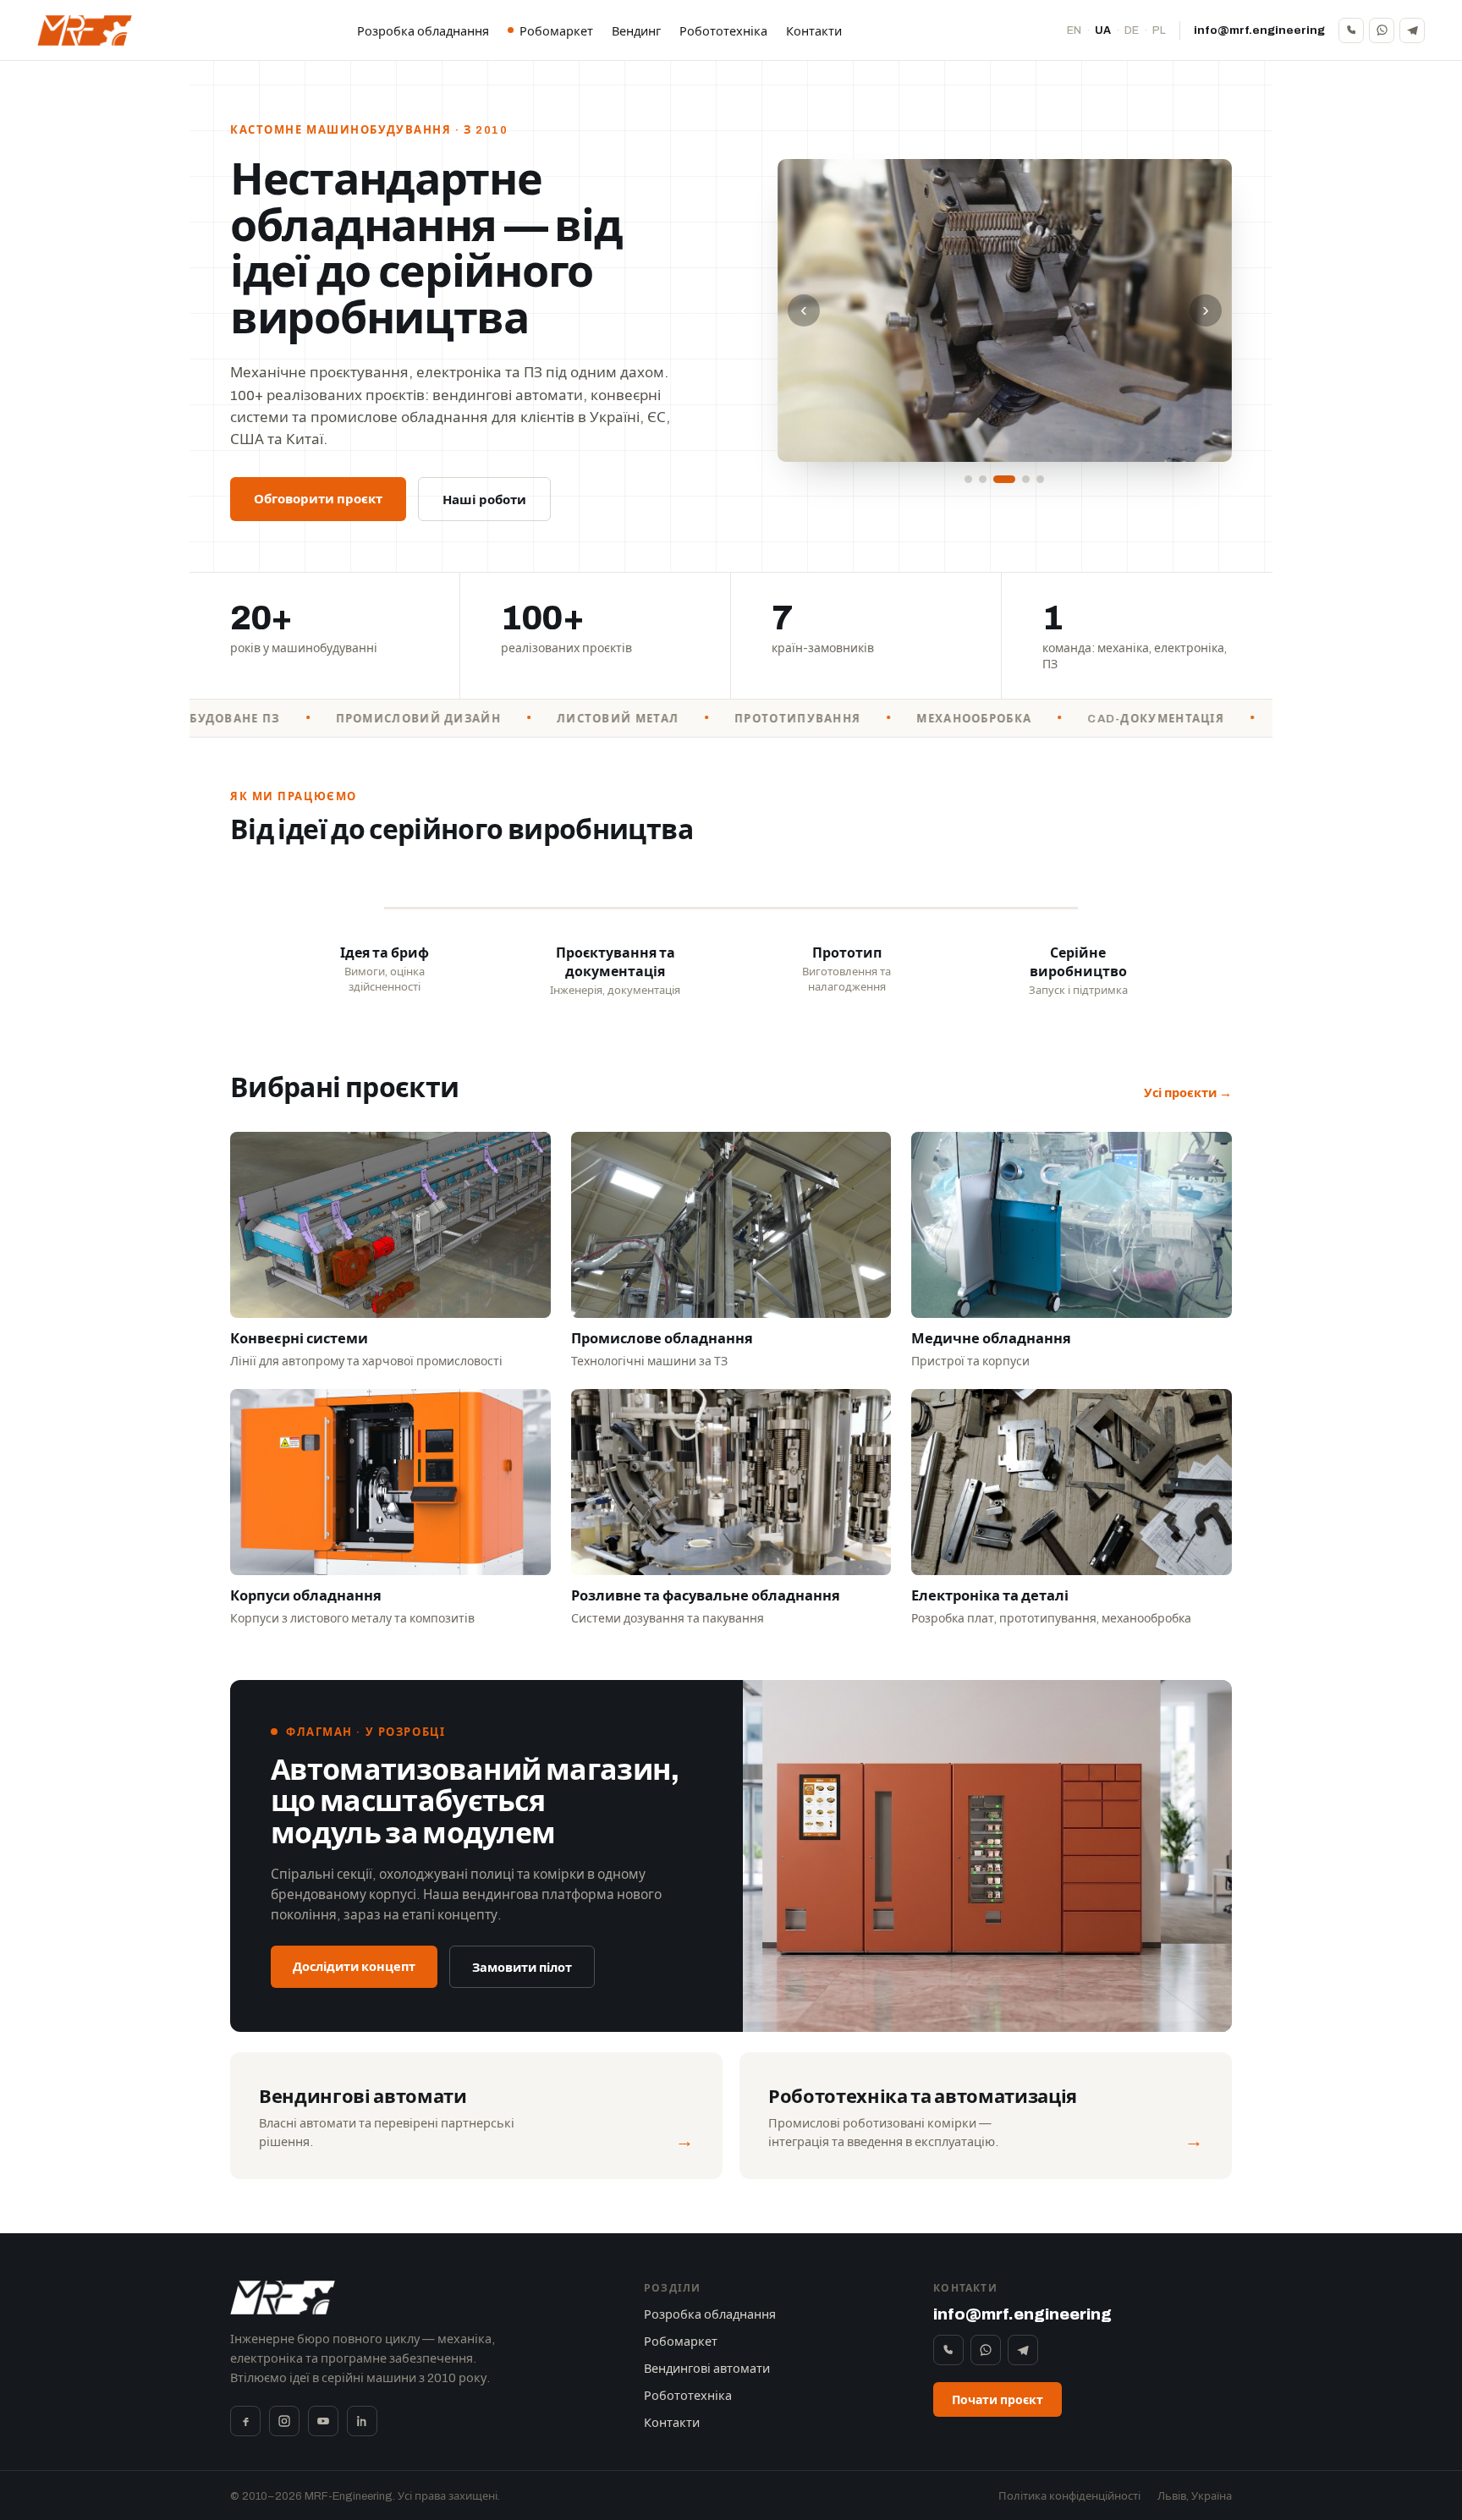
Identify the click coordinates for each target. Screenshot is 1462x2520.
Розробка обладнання (423, 31)
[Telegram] (1412, 30)
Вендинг (636, 31)
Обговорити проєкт (318, 499)
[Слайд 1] (968, 479)
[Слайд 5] (1040, 479)
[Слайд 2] (983, 479)
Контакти (814, 31)
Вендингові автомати (707, 2369)
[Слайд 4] (1026, 479)
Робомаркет (556, 31)
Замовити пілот (522, 1968)
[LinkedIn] (362, 2421)
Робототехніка (723, 31)
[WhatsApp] (1382, 30)
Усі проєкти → (1188, 1093)
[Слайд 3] (1004, 479)
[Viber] (1351, 30)
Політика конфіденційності (1069, 2496)
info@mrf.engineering (1259, 30)
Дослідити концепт (354, 1967)
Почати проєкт (998, 2400)
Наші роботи (484, 500)
